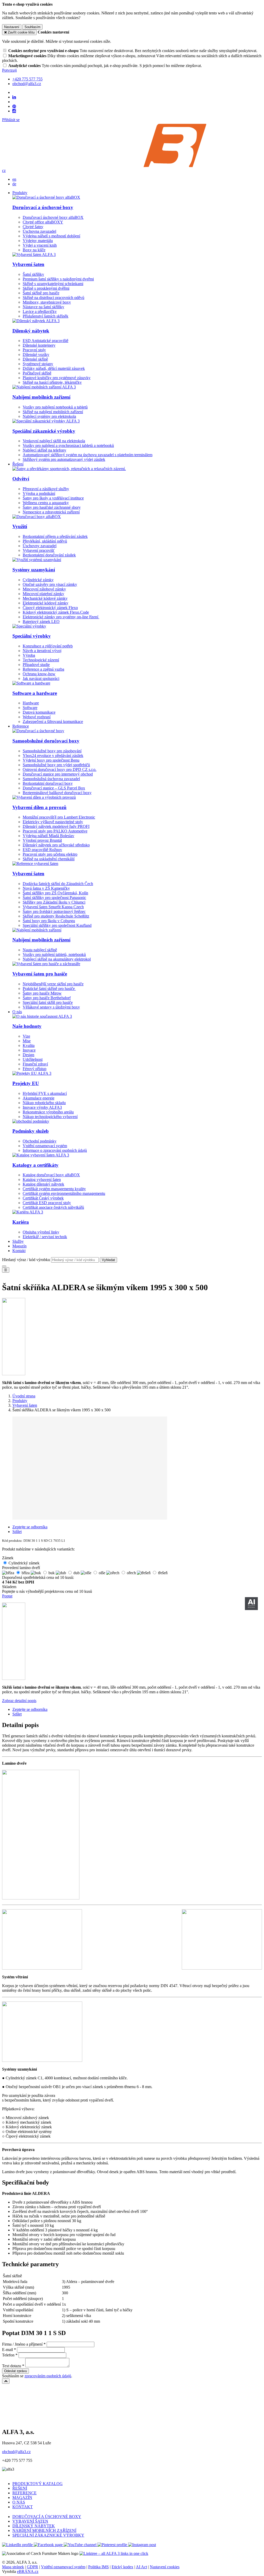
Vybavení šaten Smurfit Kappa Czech (53, 907)
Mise (27, 1041)
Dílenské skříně (35, 359)
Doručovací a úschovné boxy (43, 207)
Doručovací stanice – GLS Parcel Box (54, 788)
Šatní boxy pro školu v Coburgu (49, 921)
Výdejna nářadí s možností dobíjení (51, 236)
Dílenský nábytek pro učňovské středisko (56, 845)
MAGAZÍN (22, 2498)
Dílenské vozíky (36, 355)
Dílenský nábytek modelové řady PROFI (56, 826)
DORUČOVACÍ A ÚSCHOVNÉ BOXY (47, 2517)
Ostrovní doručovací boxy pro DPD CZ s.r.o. (60, 769)
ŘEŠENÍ (20, 2488)
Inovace (29, 1050)
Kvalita (29, 1045)
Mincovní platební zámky (43, 594)
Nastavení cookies (165, 2567)
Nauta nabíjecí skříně (40, 950)
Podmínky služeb (31, 1131)
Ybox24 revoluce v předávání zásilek (53, 756)
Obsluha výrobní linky (41, 1232)
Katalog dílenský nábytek (43, 1184)
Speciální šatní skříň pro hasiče (48, 1002)
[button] (4, 170)
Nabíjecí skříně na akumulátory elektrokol (57, 959)
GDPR (32, 2567)
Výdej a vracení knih (40, 245)
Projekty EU (26, 1083)
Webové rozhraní (37, 717)
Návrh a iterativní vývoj (42, 651)
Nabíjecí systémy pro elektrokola (49, 416)
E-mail (7, 2350)
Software (30, 708)
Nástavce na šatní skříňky (43, 307)
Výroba (29, 655)
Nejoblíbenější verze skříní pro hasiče (53, 984)
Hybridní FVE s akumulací (45, 1093)
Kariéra (21, 1222)
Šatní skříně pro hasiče (41, 293)
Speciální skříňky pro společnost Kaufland (57, 925)
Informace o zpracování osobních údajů (55, 1150)
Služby (18, 1241)
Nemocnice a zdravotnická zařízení (51, 512)
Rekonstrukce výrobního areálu (48, 1112)
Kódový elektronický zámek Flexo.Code (56, 612)
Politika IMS (98, 2567)
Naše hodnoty (27, 1026)
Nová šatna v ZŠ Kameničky (46, 888)
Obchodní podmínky (40, 1141)
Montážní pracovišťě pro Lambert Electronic (59, 817)
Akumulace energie (39, 1098)
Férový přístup (35, 1069)
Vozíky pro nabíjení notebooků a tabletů (55, 407)
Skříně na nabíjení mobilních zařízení (53, 412)
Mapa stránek (13, 2567)
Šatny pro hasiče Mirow (42, 993)
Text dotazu (12, 2366)
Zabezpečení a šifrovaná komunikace (53, 722)
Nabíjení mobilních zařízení (41, 397)
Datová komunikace (39, 712)
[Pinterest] (14, 106)
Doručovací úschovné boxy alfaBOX (53, 217)
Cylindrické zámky (38, 580)
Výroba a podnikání (39, 493)
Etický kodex (122, 2567)
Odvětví (21, 479)
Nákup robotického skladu (44, 1103)
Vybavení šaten (28, 264)
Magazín (19, 1246)
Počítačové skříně (37, 373)
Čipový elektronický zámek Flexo (50, 608)
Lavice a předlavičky (40, 311)
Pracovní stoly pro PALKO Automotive (55, 831)
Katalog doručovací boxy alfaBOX (51, 1175)
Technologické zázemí (41, 660)
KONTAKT (23, 2507)
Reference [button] (21, 726)
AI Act (141, 2567)
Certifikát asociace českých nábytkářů (53, 1207)
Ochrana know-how (39, 674)
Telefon (8, 2355)
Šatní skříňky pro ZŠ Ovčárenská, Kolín (55, 893)
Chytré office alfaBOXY (43, 222)
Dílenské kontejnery (39, 345)
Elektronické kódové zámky (46, 603)
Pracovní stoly (34, 350)
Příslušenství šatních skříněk (46, 316)
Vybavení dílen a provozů (39, 807)
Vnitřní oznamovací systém (45, 1146)
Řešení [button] (18, 464)
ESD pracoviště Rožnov (42, 850)
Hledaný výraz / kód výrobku (26, 1260)
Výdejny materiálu (38, 241)
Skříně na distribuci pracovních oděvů (53, 298)
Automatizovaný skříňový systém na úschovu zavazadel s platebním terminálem (88, 455)
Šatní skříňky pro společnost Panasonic (54, 898)
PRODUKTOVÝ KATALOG (38, 2484)
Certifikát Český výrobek (43, 1198)
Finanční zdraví (35, 1064)
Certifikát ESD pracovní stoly (47, 1203)
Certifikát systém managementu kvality (54, 1189)
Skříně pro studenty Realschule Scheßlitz (56, 916)
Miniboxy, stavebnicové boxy (47, 302)
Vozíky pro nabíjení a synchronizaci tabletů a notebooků (68, 445)
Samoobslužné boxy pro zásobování (52, 751)
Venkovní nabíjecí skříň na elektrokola (54, 441)
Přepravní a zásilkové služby (46, 489)
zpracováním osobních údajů (48, 2376)
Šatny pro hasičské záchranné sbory (52, 507)
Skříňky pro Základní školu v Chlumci (54, 902)
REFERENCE (24, 2493)
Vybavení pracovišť (39, 550)
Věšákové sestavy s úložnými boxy (51, 1007)
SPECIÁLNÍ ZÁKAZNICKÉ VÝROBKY (48, 2535)
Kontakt (19, 1251)
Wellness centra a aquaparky (46, 503)
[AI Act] (251, 1604)
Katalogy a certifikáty (35, 1165)
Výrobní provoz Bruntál (42, 840)
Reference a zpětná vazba (43, 669)
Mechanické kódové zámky (45, 598)
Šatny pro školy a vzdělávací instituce (53, 498)
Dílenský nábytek (31, 331)
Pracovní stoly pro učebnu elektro (50, 854)
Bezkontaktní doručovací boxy (48, 783)
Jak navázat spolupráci (41, 678)
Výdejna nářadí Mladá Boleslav (48, 836)
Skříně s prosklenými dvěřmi (46, 288)
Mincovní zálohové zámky (44, 589)
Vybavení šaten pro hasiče (40, 974)
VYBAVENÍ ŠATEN (30, 2521)
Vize (26, 1036)
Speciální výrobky (32, 636)
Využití (20, 526)
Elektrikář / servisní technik (45, 1237)
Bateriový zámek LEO (41, 622)
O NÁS (19, 2502)
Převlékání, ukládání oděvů (45, 541)
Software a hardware (35, 693)
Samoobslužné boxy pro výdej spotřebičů (56, 765)
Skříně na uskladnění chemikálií (49, 859)
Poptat (7, 1596)
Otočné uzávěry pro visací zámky (50, 584)
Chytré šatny (33, 227)
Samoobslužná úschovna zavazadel (51, 779)
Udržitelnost (33, 1059)
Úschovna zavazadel (39, 231)
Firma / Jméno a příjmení (22, 2344)
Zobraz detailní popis (19, 1701)
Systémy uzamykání (34, 570)
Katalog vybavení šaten (42, 1179)
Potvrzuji (9, 70)
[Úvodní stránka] (132, 166)
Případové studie (36, 665)
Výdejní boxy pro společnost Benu (51, 760)
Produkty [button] (20, 193)
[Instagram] (14, 111)
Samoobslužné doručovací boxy (46, 741)
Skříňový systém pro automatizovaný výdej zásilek (64, 459)
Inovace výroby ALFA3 (42, 1107)
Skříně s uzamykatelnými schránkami (53, 284)
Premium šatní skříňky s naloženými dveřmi (58, 279)
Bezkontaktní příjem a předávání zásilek (55, 536)
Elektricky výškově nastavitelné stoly (53, 822)
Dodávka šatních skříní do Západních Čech (58, 884)
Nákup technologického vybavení (50, 1117)
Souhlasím (32, 27)
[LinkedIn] (14, 97)
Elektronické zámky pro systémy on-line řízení (61, 617)
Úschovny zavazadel (40, 546)
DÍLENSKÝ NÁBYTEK (34, 2526)
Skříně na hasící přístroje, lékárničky (52, 382)
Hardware (31, 703)
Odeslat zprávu (15, 2371)
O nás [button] (17, 1012)
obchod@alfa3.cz (16, 2452)
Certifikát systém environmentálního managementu (64, 1193)
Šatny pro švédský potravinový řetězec (54, 911)
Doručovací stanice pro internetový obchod (58, 774)
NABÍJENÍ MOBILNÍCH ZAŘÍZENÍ (44, 2531)
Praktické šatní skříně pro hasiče (49, 989)
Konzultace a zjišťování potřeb (48, 646)
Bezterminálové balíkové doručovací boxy (57, 793)
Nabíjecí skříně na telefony (44, 450)
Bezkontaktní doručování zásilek (49, 555)
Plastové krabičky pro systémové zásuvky (57, 378)
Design (28, 1055)
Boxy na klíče (34, 250)
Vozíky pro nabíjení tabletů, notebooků (54, 954)
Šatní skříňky (33, 274)
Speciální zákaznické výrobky (44, 431)
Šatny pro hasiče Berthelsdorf (47, 998)
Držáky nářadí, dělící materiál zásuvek (54, 368)
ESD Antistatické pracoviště (46, 341)
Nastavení (12, 27)
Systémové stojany (38, 364)
